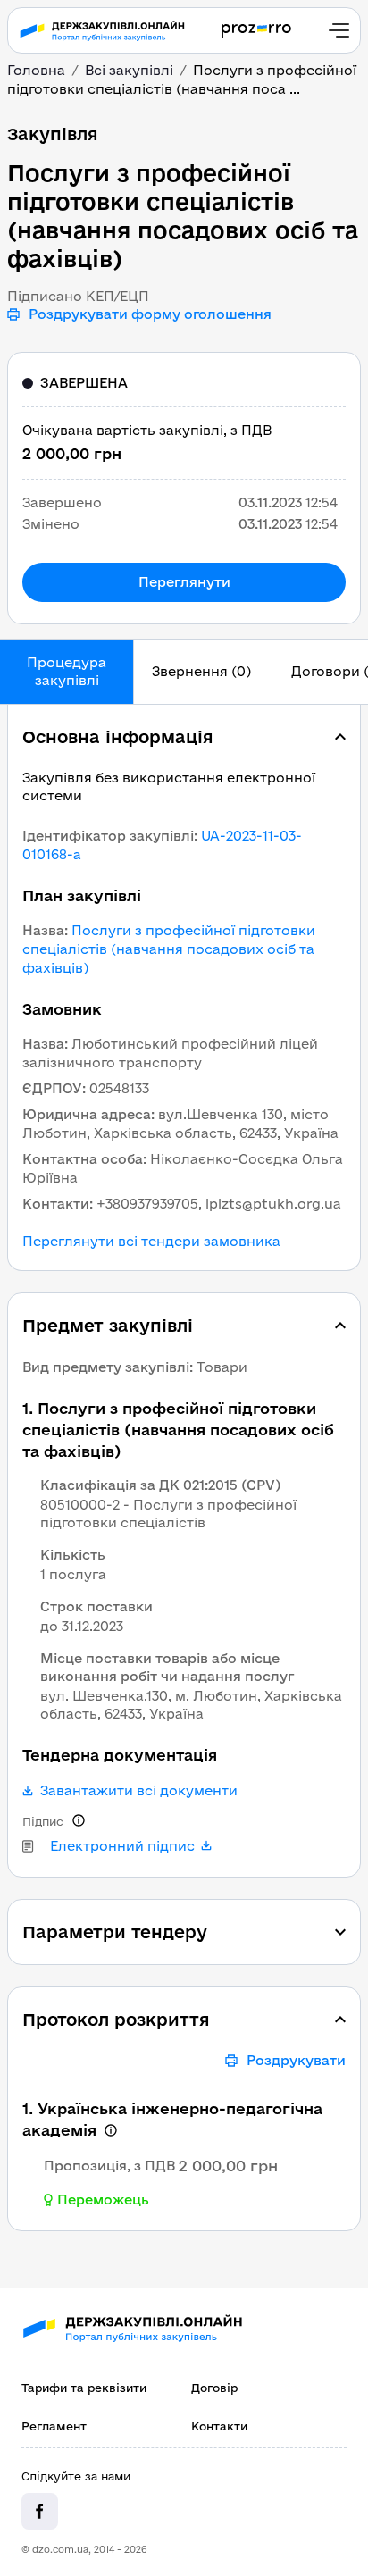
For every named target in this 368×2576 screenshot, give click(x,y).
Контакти (219, 2426)
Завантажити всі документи (139, 1791)
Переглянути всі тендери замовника (151, 1242)
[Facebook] (40, 2511)
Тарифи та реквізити (84, 2388)
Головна (36, 70)
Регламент (54, 2426)
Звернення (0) (201, 671)
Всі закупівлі (129, 70)
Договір (214, 2388)
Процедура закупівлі (67, 671)
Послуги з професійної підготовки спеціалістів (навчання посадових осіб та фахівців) (169, 949)
